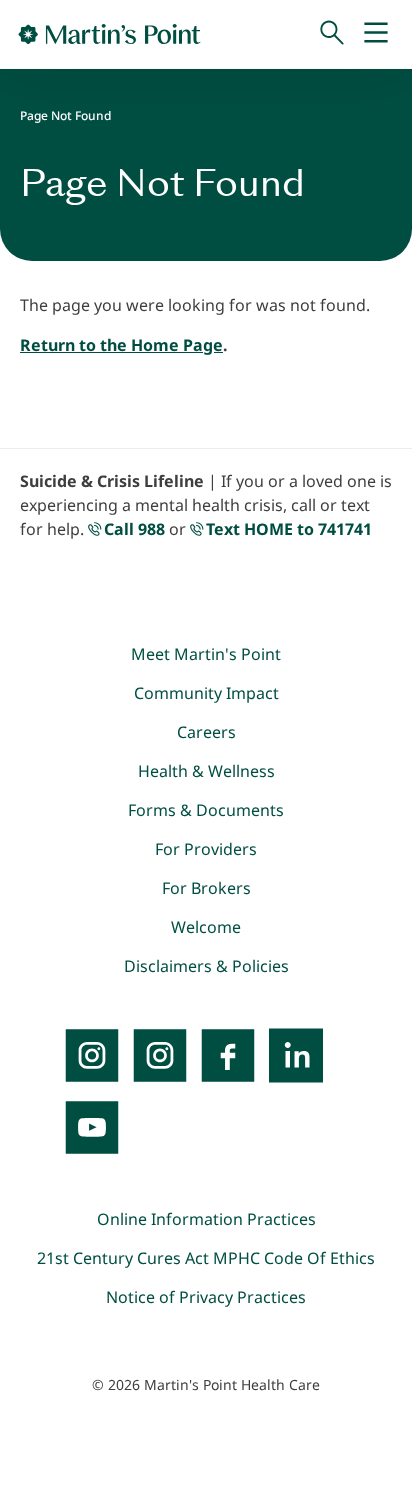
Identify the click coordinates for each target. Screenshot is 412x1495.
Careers (206, 732)
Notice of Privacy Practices (206, 1297)
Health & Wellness (206, 771)
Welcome (206, 927)
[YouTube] (92, 1127)
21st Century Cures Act (123, 1258)
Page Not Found (65, 115)
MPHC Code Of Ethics (294, 1258)
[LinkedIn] (296, 1055)
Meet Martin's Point (206, 654)
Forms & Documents (206, 810)
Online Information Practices (206, 1219)
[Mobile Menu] (376, 34)
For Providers (206, 849)
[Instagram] (160, 1055)
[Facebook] (228, 1055)
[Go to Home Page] (109, 34)
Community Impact (206, 693)
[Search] (332, 34)
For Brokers (206, 888)
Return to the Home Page (121, 345)
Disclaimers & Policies (206, 966)
